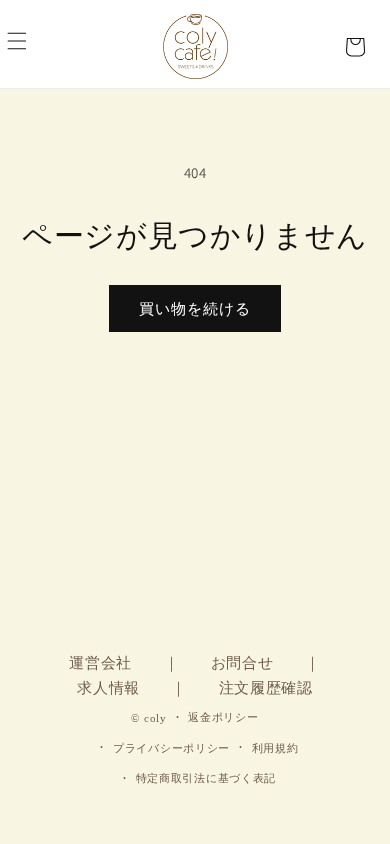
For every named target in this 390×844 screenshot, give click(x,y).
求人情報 (108, 688)
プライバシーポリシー (171, 748)
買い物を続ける (195, 308)
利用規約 (275, 748)
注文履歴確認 (266, 688)
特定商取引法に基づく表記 (206, 778)
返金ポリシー (223, 717)
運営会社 (100, 663)
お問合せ (242, 663)
